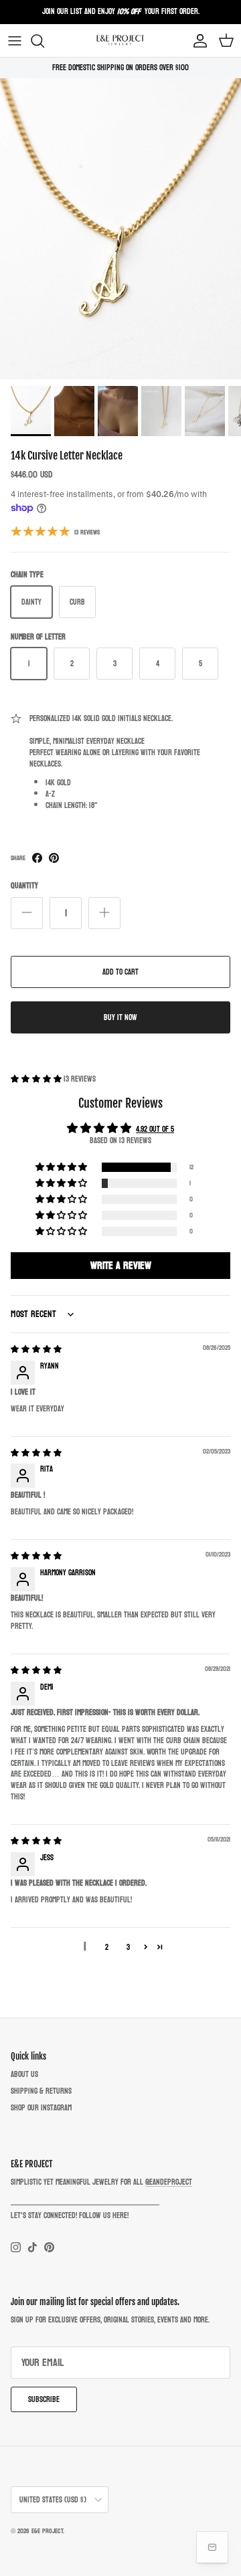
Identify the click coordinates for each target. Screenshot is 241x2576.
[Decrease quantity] (27, 913)
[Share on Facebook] (37, 858)
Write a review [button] (121, 1265)
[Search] (44, 41)
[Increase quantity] (104, 913)
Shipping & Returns (41, 2091)
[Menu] (15, 41)
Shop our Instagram (41, 2108)
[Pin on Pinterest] (54, 858)
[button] (37, 1079)
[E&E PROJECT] (120, 40)
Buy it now (120, 1017)
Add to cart (120, 972)
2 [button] (107, 1947)
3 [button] (128, 1947)
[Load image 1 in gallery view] (120, 229)
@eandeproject (169, 2182)
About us (24, 2074)
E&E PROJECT (47, 2531)
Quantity (24, 886)
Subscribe (44, 2399)
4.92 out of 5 (155, 1129)
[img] (36, 1349)
